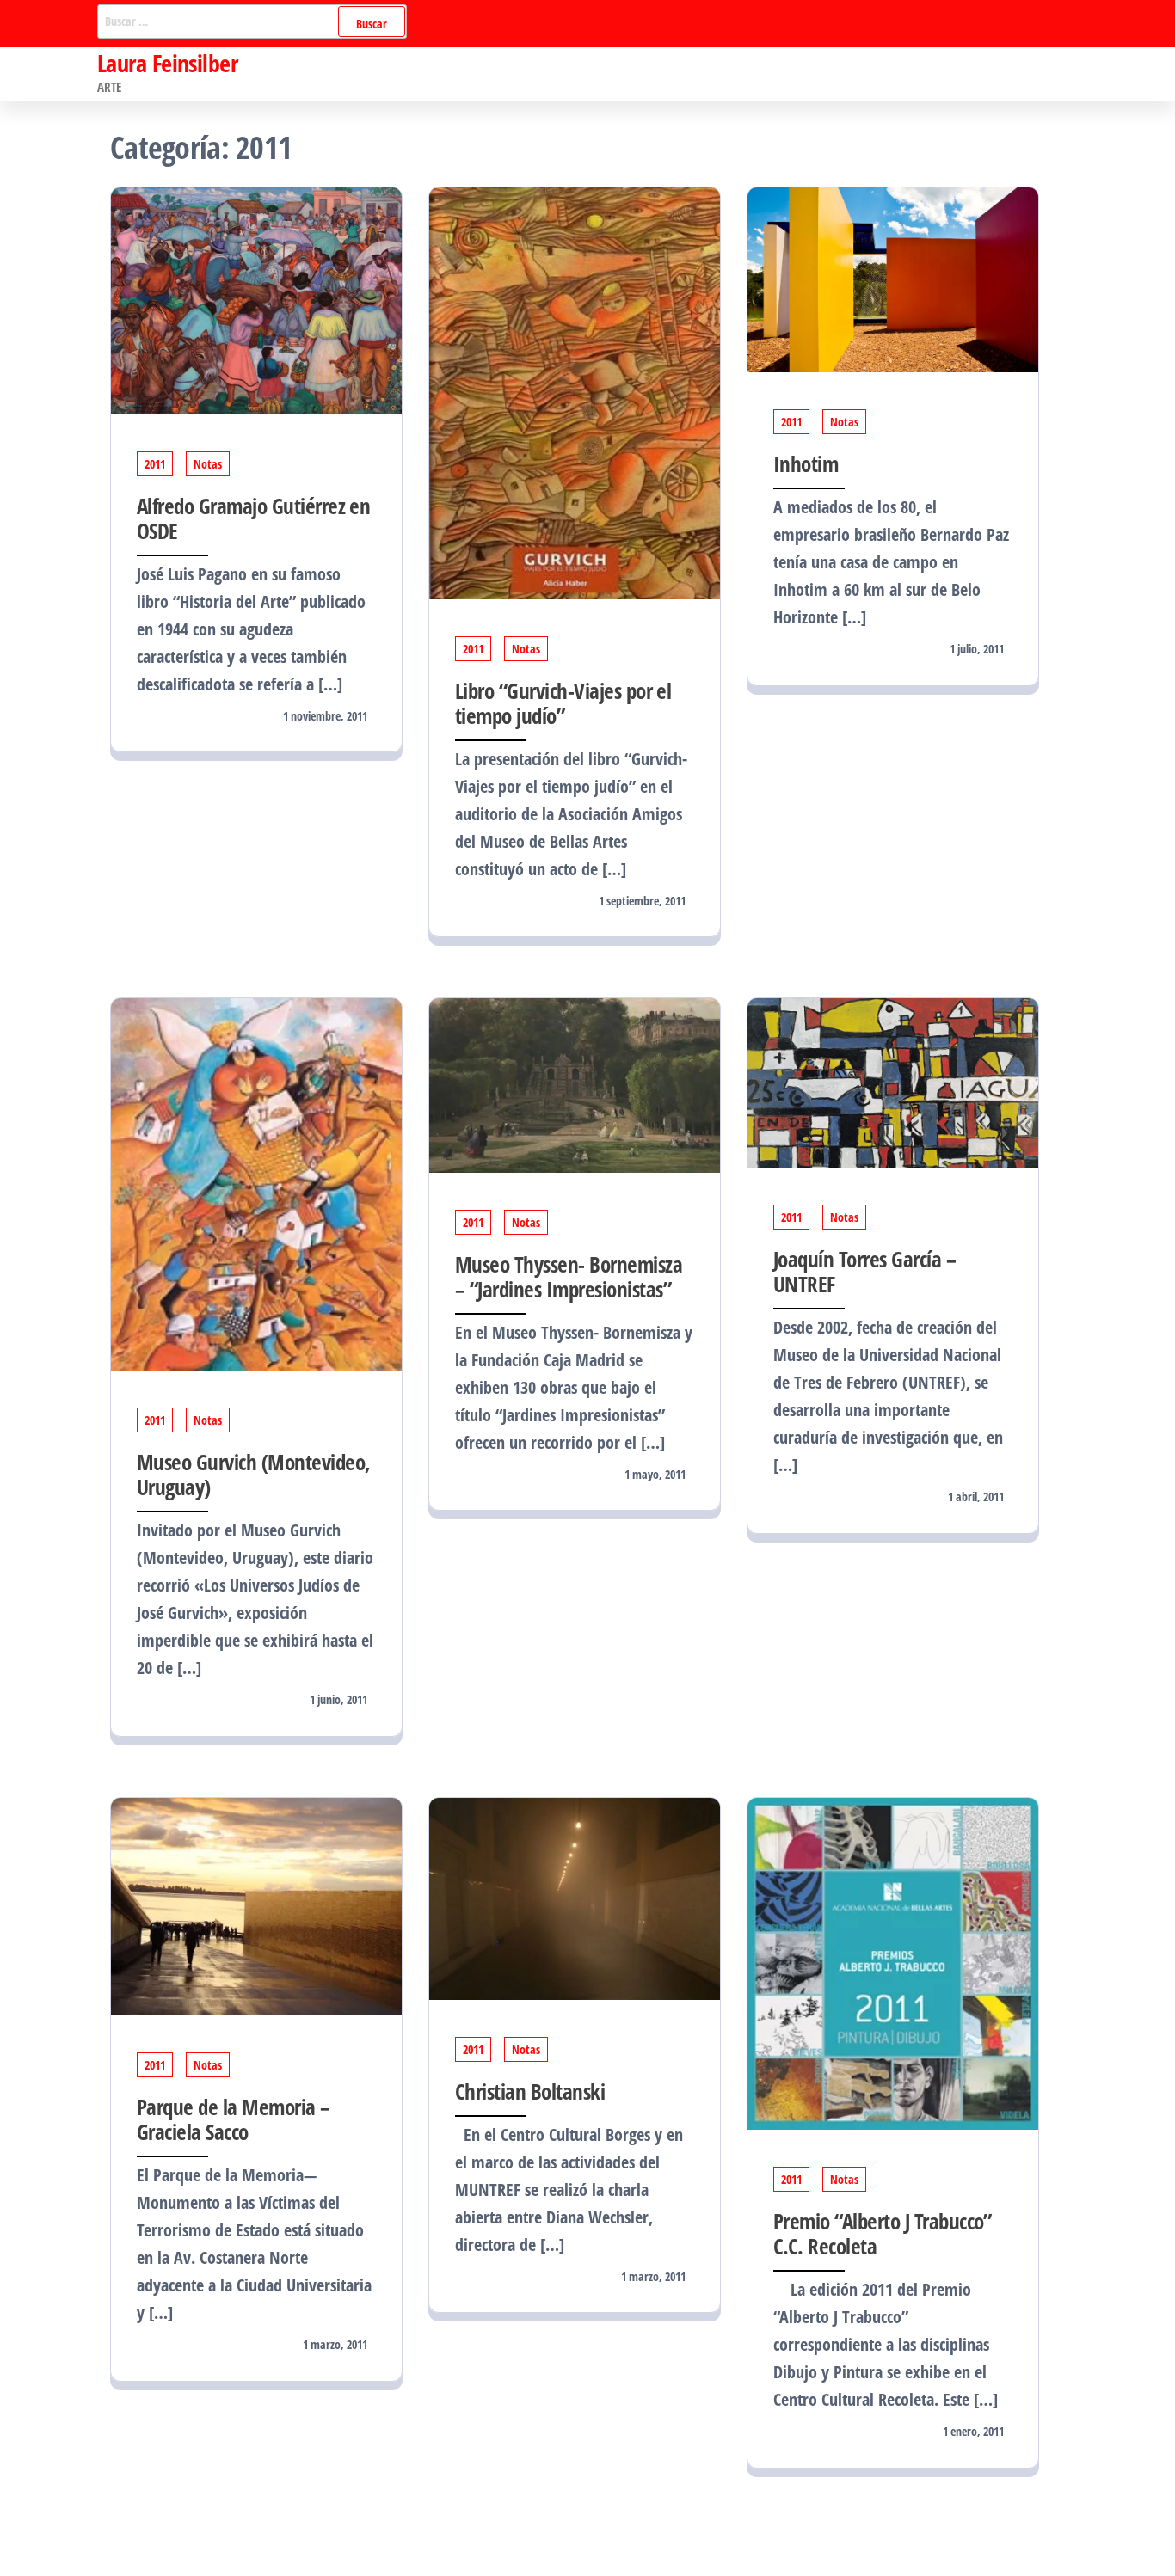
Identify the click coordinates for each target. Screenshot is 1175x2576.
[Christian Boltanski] (575, 1897)
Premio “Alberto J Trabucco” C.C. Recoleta (883, 2233)
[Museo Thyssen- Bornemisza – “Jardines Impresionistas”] (575, 1084)
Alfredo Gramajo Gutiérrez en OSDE (253, 518)
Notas (208, 464)
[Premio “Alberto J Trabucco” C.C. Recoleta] (893, 1962)
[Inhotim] (893, 278)
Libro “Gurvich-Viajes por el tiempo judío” (563, 703)
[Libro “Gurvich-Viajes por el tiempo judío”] (575, 392)
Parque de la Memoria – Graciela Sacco (234, 2119)
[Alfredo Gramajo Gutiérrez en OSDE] (256, 299)
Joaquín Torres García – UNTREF (864, 1271)
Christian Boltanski (530, 2091)
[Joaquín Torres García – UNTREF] (893, 1081)
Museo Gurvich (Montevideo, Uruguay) (253, 1474)
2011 (155, 464)
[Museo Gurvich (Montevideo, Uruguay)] (256, 1183)
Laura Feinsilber (167, 63)
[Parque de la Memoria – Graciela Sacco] (256, 1905)
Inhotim (806, 463)
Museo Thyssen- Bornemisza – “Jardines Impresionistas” (569, 1276)
